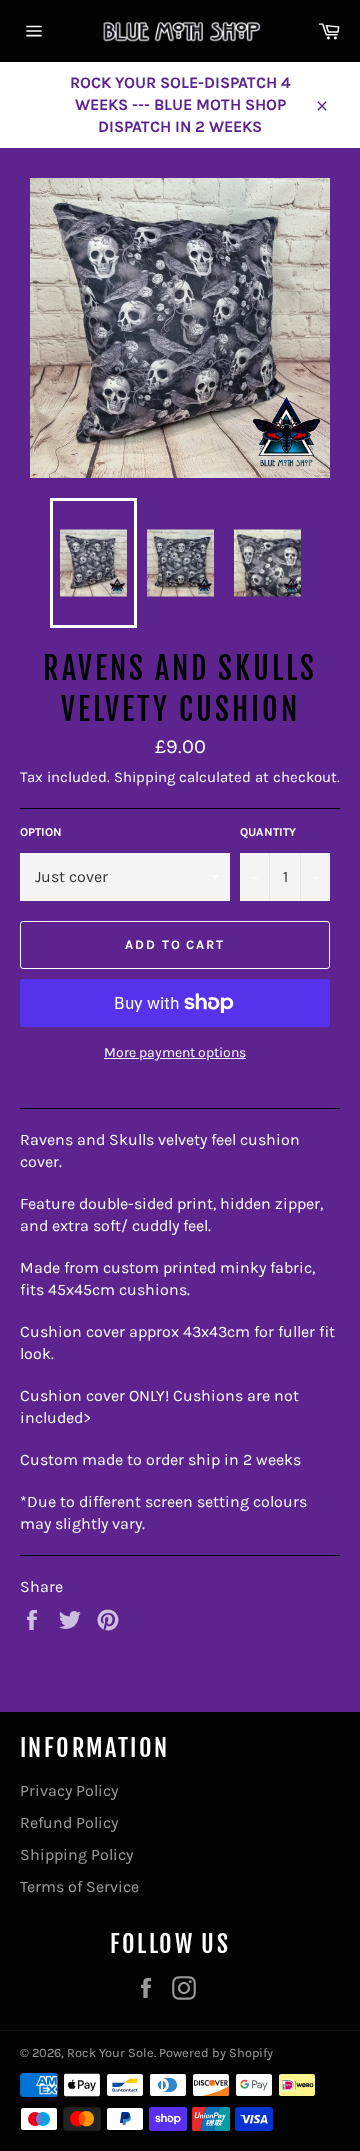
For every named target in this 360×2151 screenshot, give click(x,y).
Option (41, 832)
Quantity (268, 832)
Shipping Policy (76, 1854)
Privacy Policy (69, 1790)
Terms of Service (79, 1886)
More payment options (175, 1052)
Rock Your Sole (110, 2052)
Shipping (144, 777)
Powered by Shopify (216, 2052)
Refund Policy (69, 1822)
